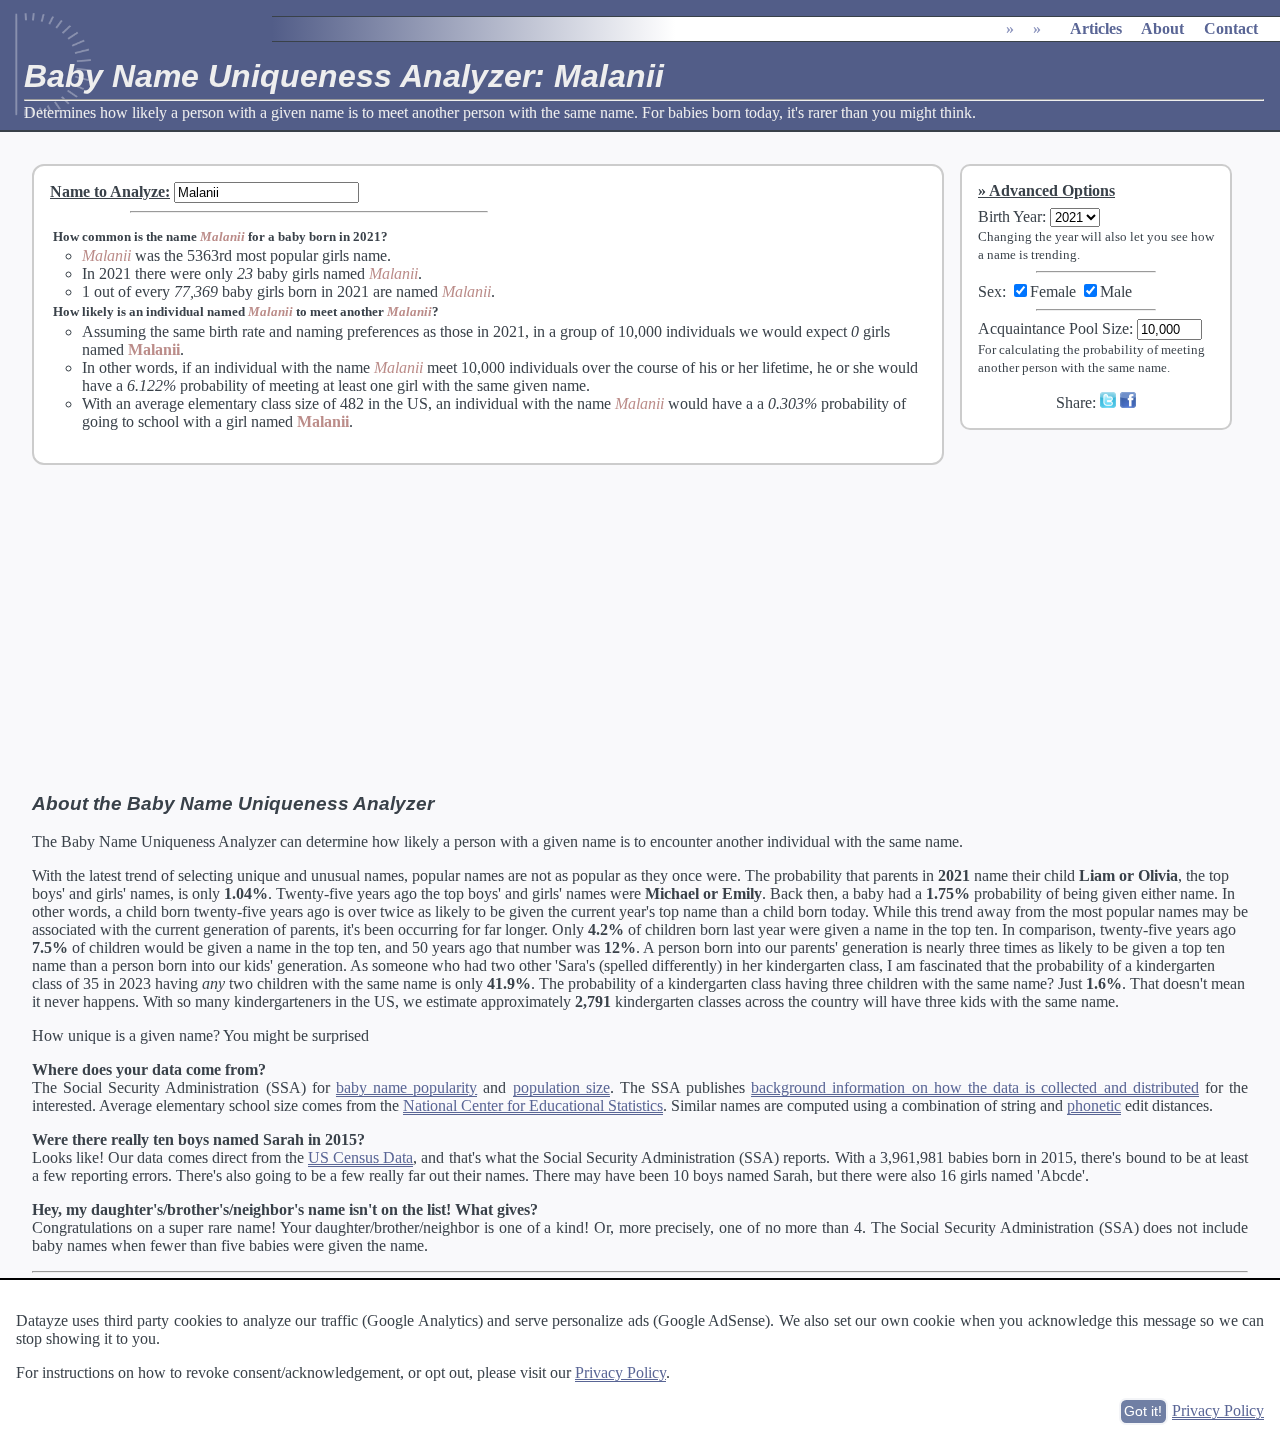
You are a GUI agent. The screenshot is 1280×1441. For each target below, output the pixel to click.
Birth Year (1010, 216)
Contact (1231, 28)
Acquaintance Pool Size (1053, 328)
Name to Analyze (107, 191)
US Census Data (360, 1157)
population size (561, 1087)
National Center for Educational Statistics (533, 1105)
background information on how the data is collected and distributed (974, 1087)
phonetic (1094, 1105)
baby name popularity (406, 1087)
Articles (1096, 28)
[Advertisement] (1109, 579)
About (1162, 28)
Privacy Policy (620, 1372)
